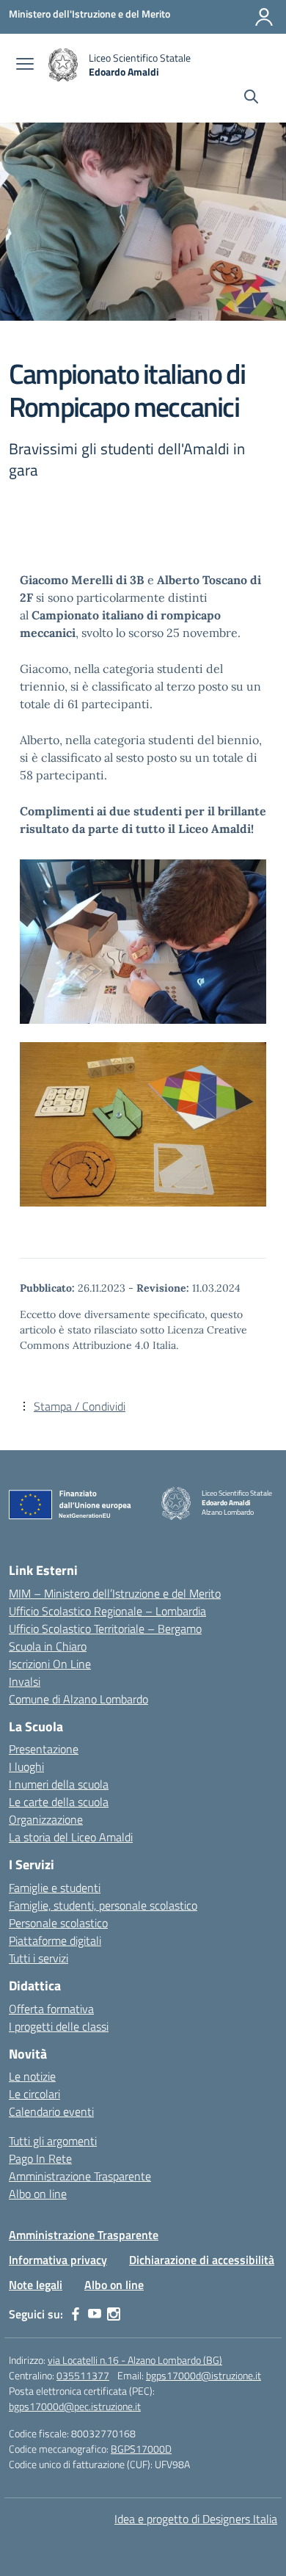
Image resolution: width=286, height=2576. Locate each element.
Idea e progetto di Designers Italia (196, 2519)
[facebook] (76, 2314)
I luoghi (26, 1767)
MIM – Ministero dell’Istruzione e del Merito (115, 1593)
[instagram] (114, 2314)
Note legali (36, 2285)
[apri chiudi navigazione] (25, 65)
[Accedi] (264, 17)
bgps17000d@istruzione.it (203, 2375)
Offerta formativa (51, 2009)
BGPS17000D (141, 2449)
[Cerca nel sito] (251, 98)
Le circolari (34, 2094)
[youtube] (95, 2314)
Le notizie (32, 2076)
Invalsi (25, 1681)
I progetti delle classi (59, 2026)
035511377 (83, 2375)
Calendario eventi (51, 2111)
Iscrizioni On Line (50, 1664)
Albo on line (38, 2194)
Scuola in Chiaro (48, 1646)
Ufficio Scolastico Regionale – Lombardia (107, 1611)
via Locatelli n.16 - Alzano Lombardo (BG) (135, 2360)
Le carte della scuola (59, 1802)
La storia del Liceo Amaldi (71, 1837)
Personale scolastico (58, 1923)
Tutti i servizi (38, 1958)
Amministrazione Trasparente (80, 2176)
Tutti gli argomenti (53, 2141)
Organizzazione (46, 1819)
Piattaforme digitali (55, 1940)
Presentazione (44, 1749)
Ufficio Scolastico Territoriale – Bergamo (105, 1629)
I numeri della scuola (59, 1784)
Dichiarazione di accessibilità (202, 2260)
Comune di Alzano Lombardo (78, 1699)
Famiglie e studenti (55, 1888)
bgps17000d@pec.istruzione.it (75, 2406)
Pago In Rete (40, 2158)
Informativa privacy (58, 2260)
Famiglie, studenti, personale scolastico (103, 1905)
